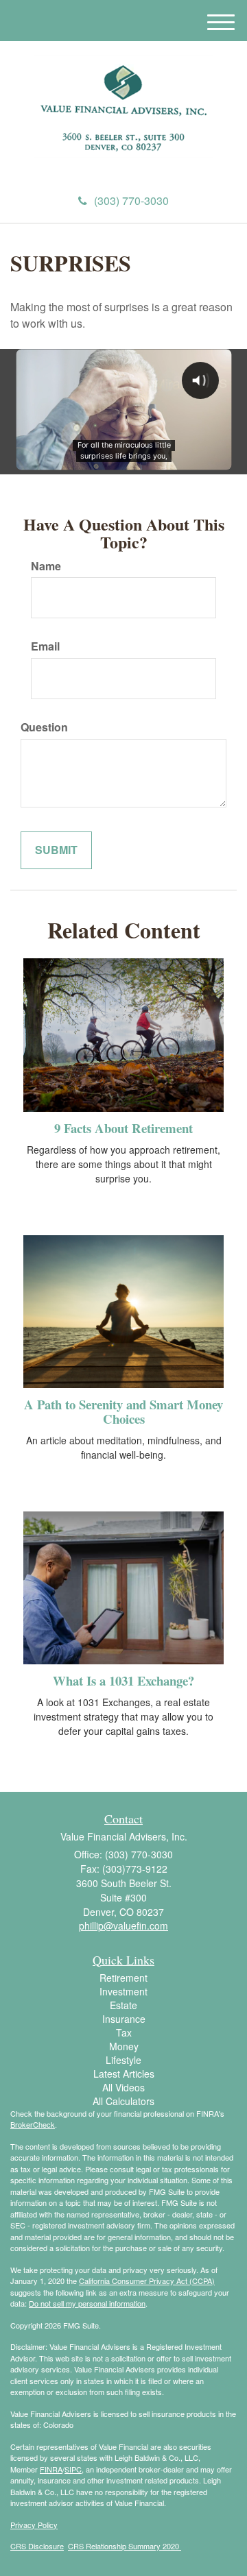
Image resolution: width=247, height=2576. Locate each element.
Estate (123, 2005)
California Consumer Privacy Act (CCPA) (147, 2281)
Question (44, 727)
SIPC (73, 2469)
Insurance (124, 2019)
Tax (124, 2032)
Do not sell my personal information (87, 2303)
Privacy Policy (34, 2525)
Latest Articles (124, 2074)
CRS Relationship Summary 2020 (125, 2546)
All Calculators (123, 2101)
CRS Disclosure (37, 2546)
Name (46, 566)
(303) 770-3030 (131, 201)
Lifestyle (123, 2060)
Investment (123, 1991)
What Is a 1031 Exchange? (123, 1680)
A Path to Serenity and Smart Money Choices (123, 1411)
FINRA (51, 2469)
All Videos (123, 2087)
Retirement (123, 1978)
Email (45, 646)
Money (124, 2046)
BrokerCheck (33, 2124)
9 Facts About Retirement (123, 1128)
